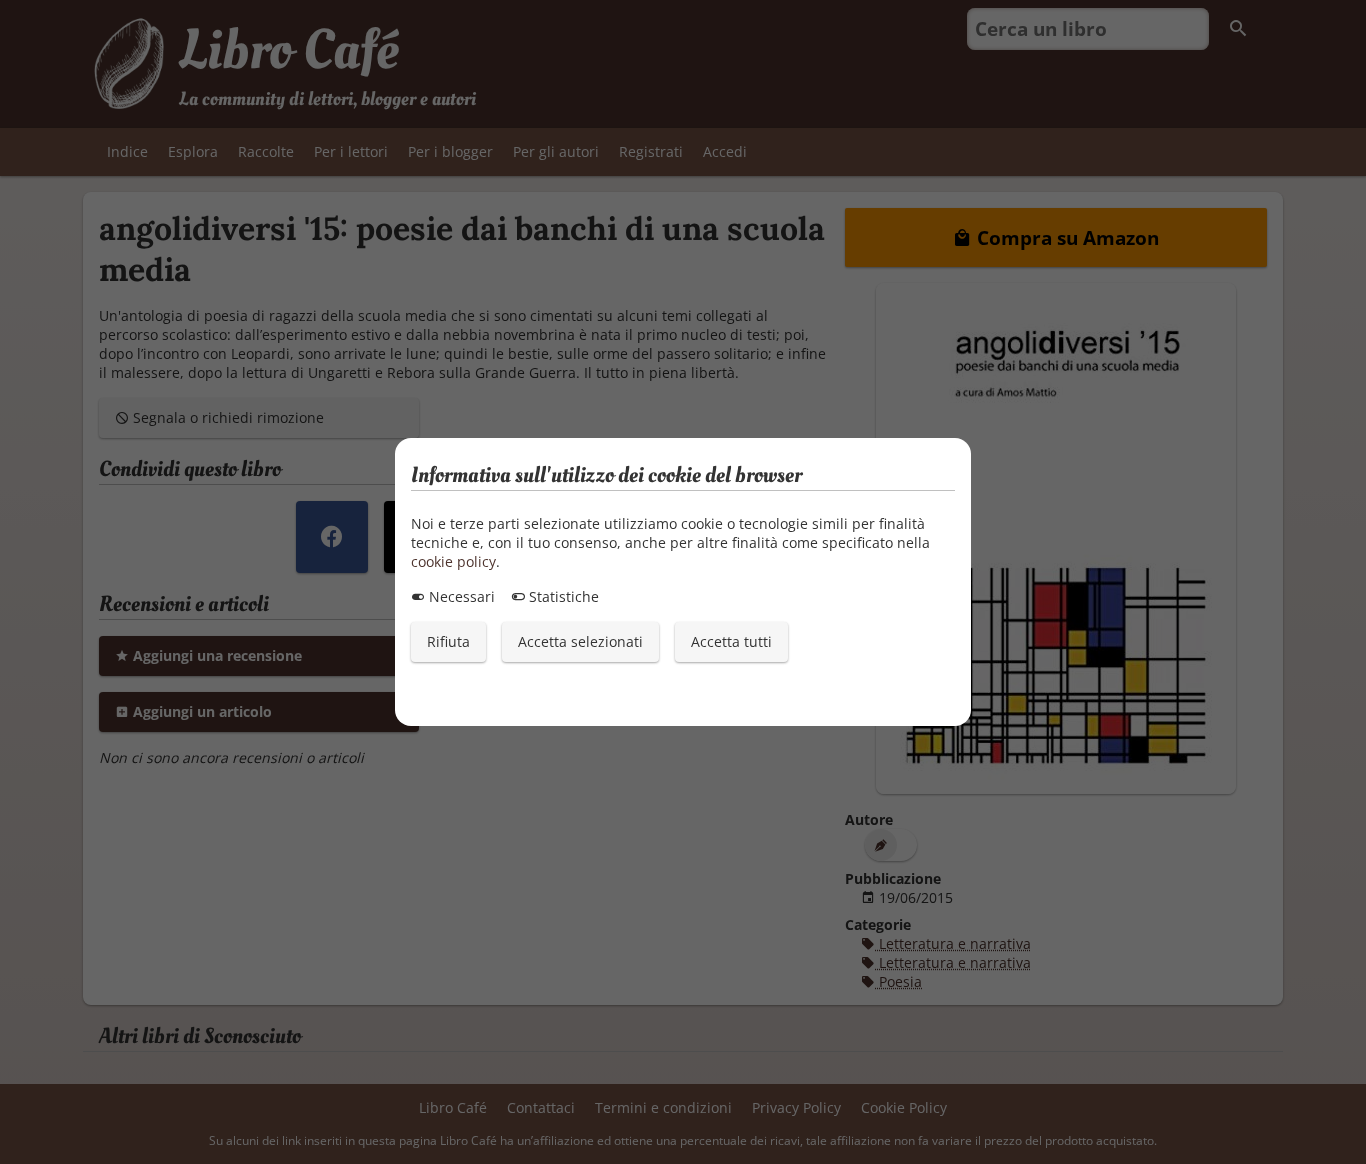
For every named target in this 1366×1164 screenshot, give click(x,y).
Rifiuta (448, 641)
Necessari (460, 596)
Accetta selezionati (580, 641)
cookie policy (453, 561)
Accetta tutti (731, 641)
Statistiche (562, 596)
